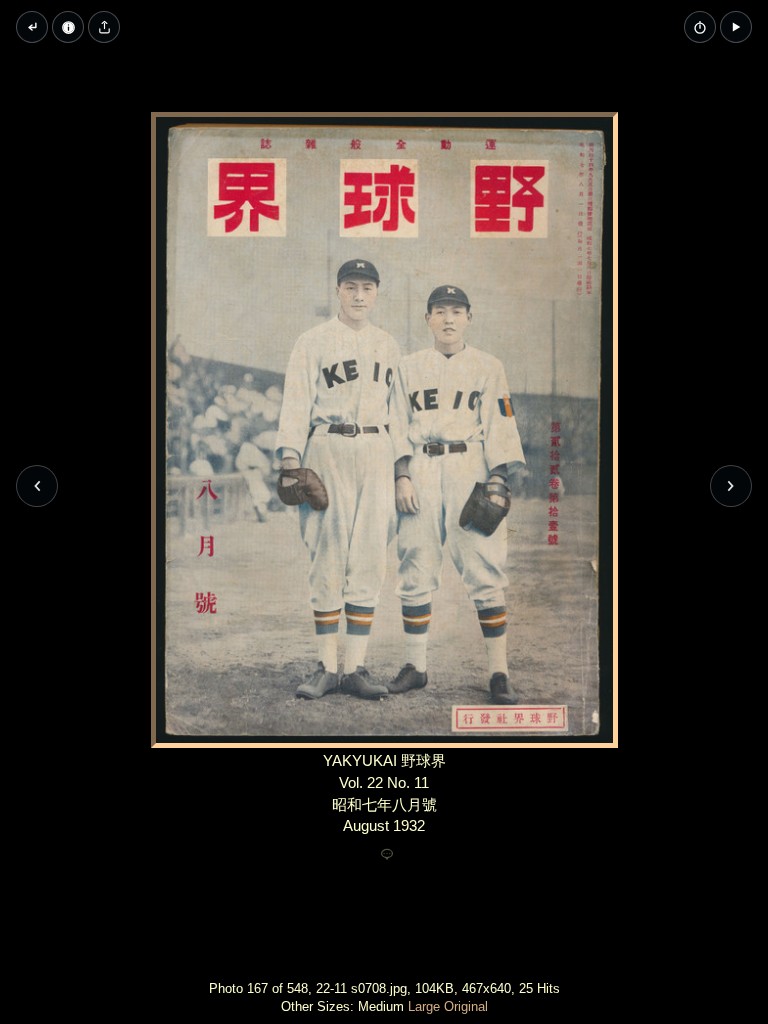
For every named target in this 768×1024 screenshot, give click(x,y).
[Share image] (104, 27)
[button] (736, 27)
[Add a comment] (387, 855)
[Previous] (37, 486)
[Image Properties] (68, 27)
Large (424, 1006)
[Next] (731, 486)
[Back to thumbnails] (32, 27)
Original (466, 1006)
